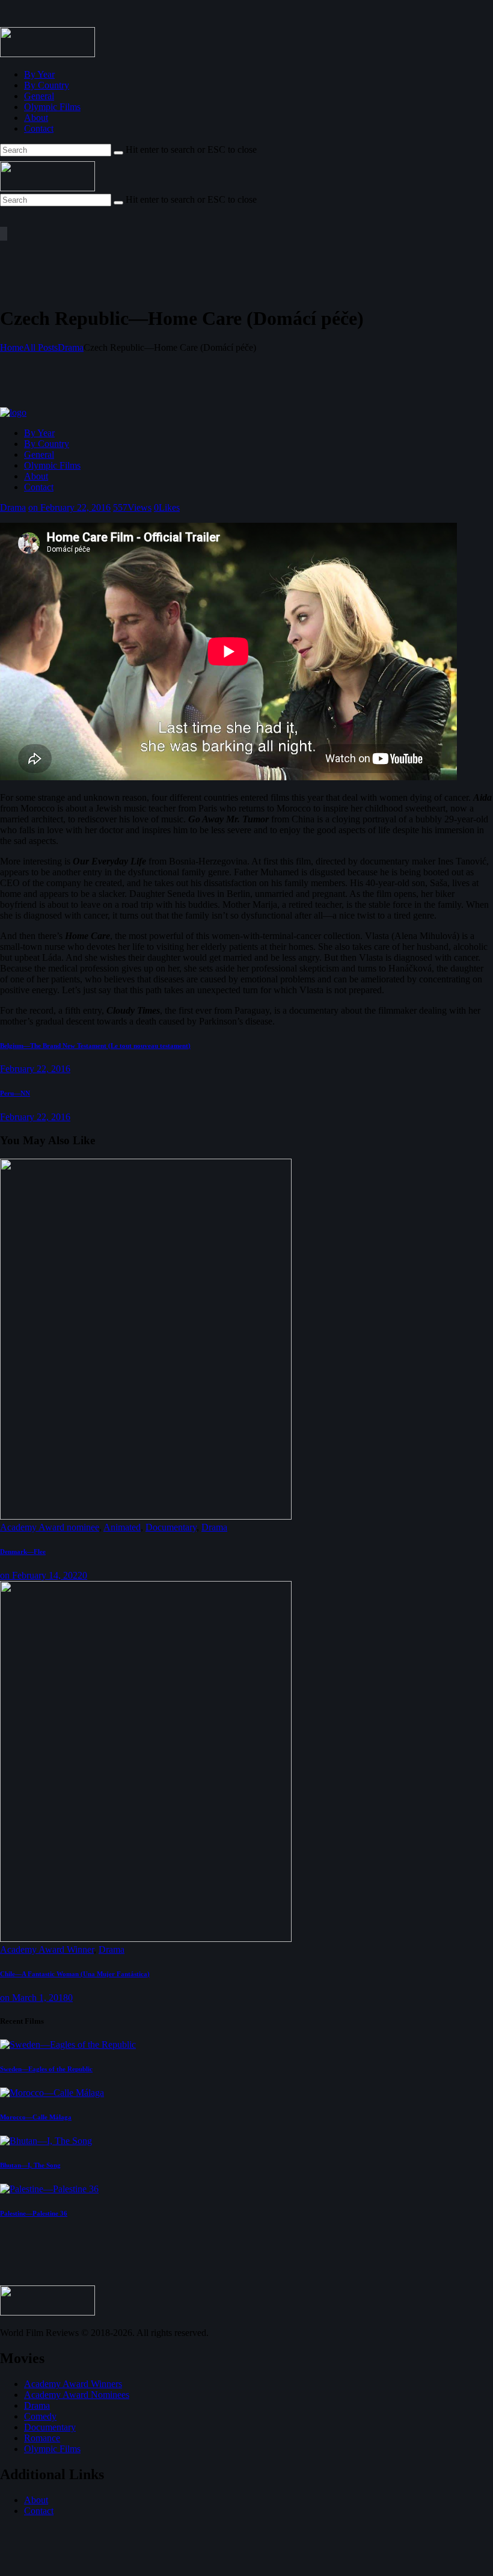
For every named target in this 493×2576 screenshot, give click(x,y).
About (36, 2500)
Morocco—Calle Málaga (36, 2117)
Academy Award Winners (73, 2384)
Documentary (171, 1527)
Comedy (40, 2416)
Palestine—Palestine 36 (34, 2213)
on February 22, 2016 (69, 507)
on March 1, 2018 (34, 1998)
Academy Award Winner (47, 1949)
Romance (42, 2438)
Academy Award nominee (50, 1527)
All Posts (41, 347)
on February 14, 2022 (41, 1575)
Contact (39, 2511)
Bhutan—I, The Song (30, 2165)
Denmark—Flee (23, 1551)
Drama (71, 347)
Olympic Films (52, 2449)
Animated (122, 1527)
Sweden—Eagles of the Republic (46, 2069)
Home (12, 347)
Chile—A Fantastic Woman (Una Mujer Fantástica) (75, 1974)
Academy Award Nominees (77, 2395)
